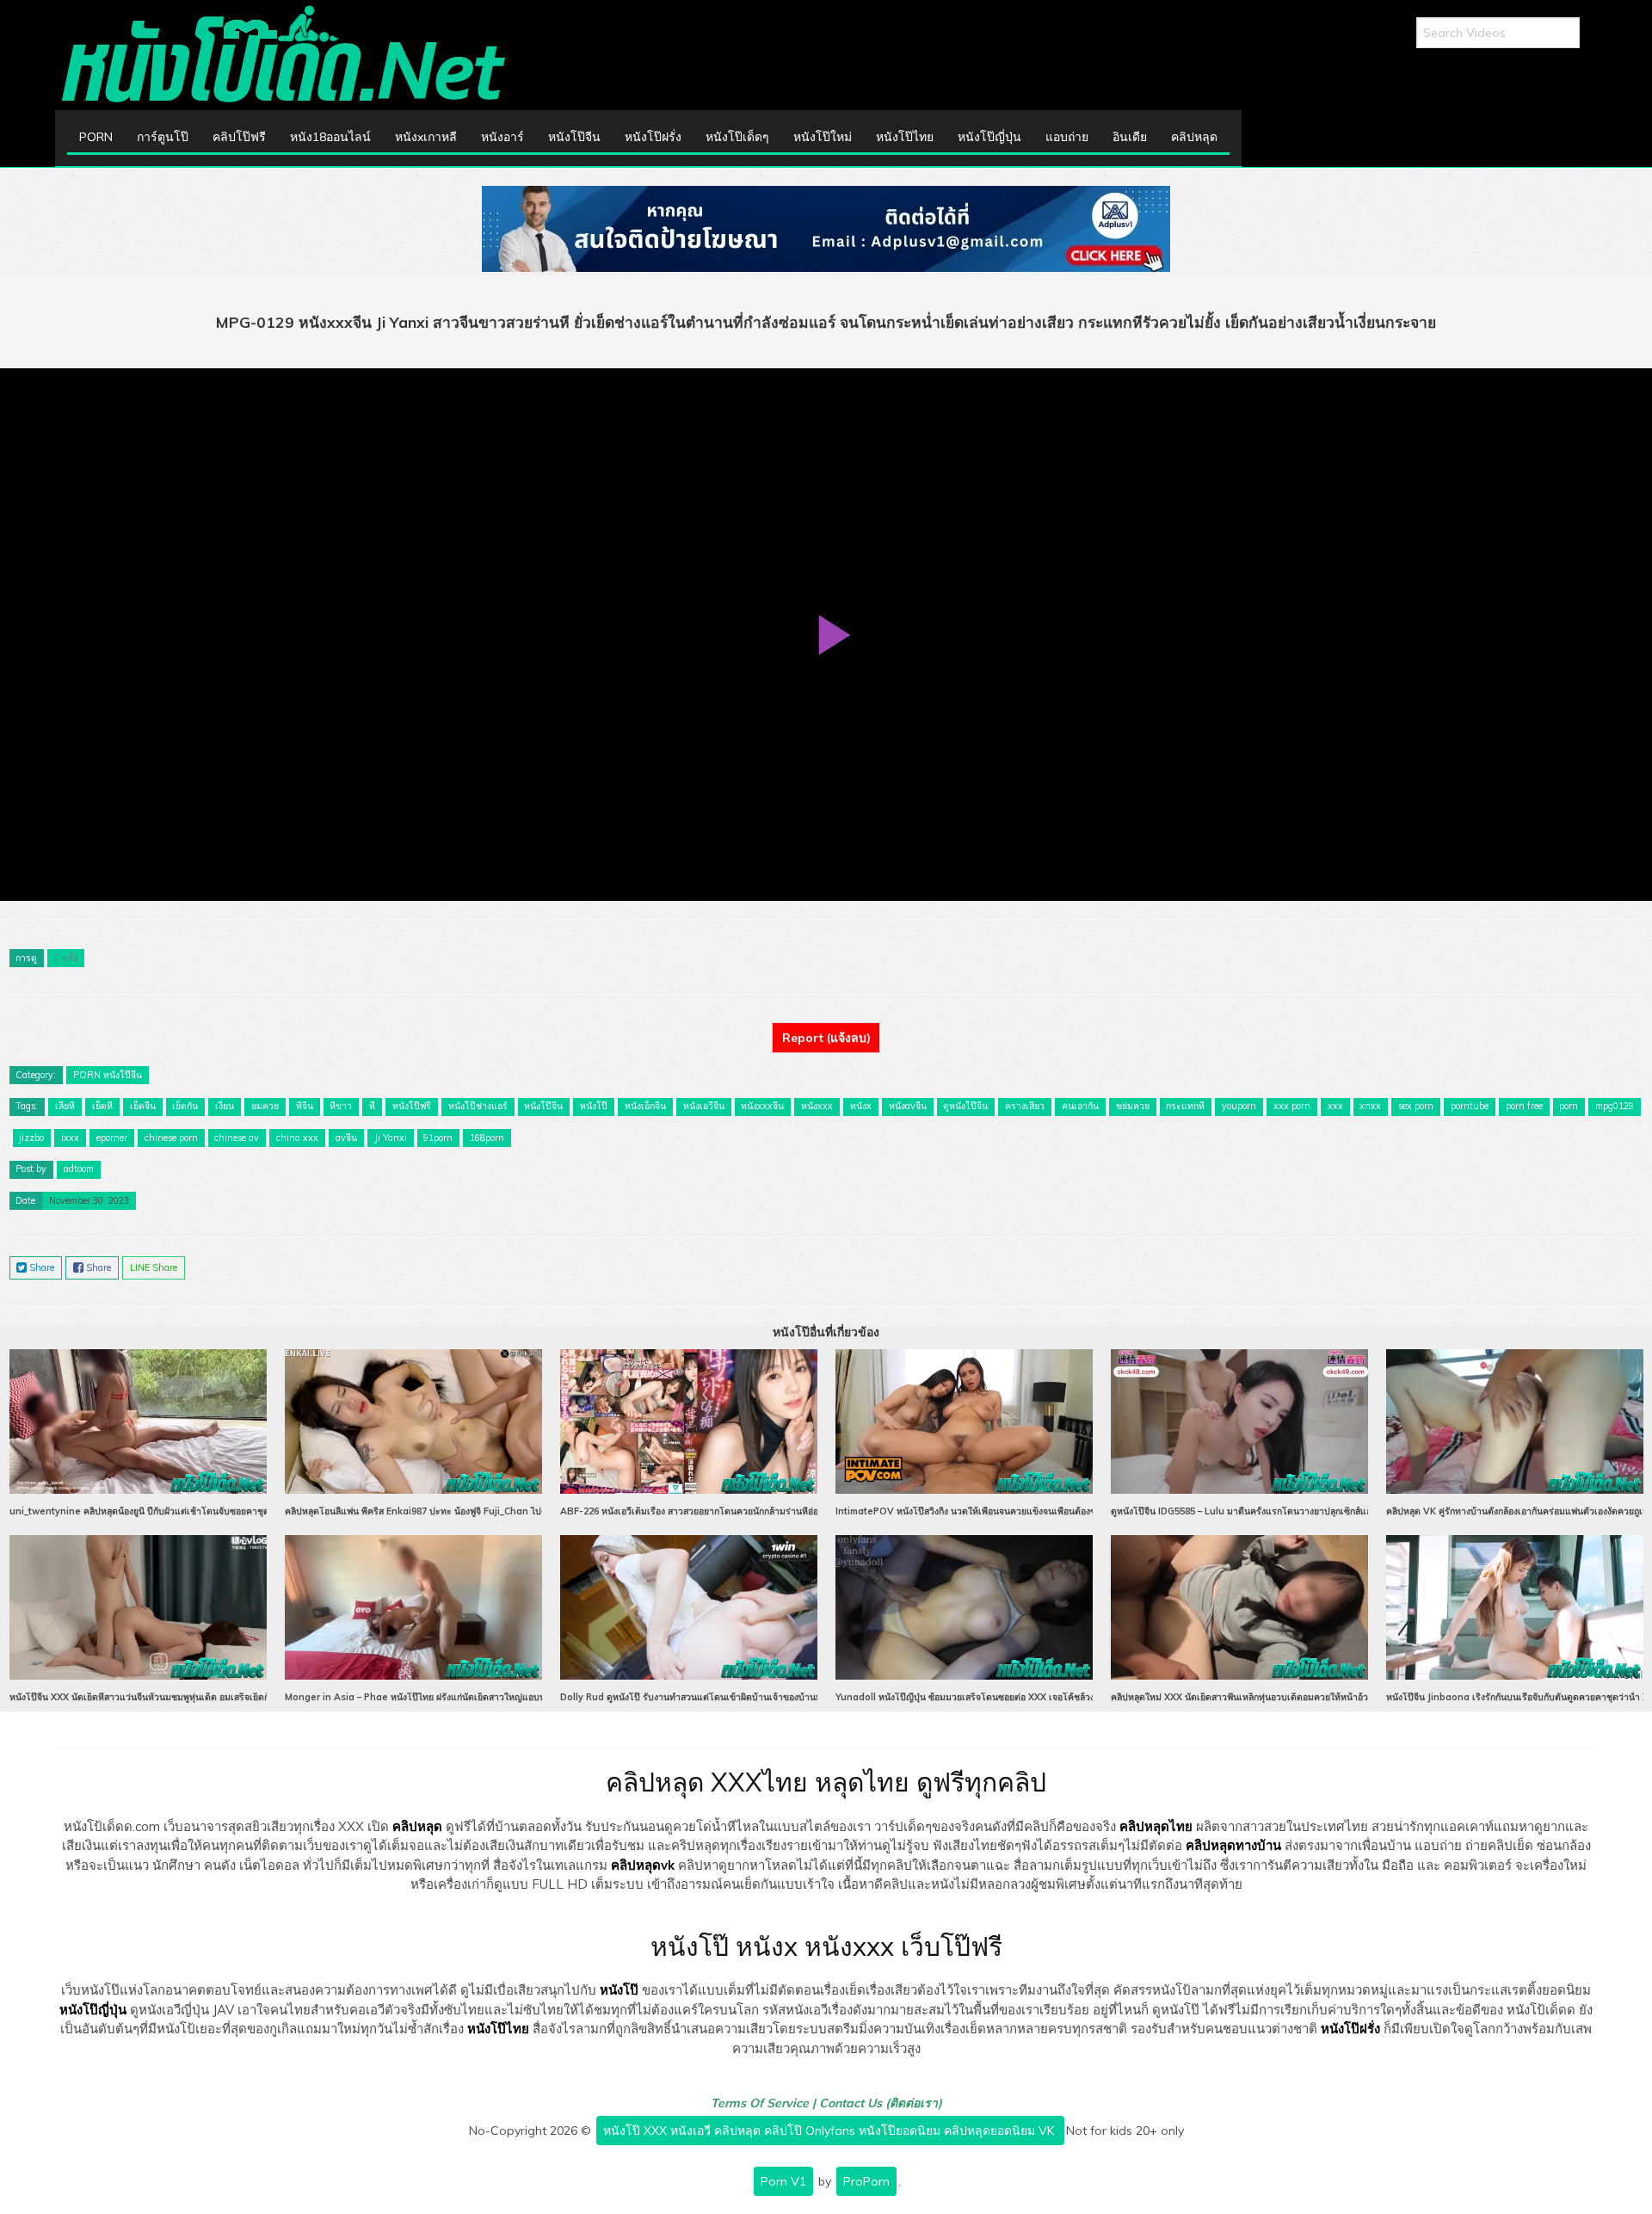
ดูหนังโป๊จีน (965, 1106)
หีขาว (341, 1106)
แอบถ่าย (1067, 137)
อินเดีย (1130, 137)
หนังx (861, 1106)
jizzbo (31, 1138)
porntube (1470, 1106)
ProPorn (866, 2181)
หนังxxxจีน (762, 1106)
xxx (1335, 1106)
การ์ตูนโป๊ (163, 137)
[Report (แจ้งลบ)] (826, 1022)
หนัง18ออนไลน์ (330, 137)
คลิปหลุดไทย (1156, 1826)
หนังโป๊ (594, 1106)
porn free (1524, 1106)
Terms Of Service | (765, 2103)
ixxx (70, 1138)
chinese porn (171, 1138)
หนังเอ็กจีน (645, 1106)
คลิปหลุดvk (643, 1865)
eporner (112, 1138)
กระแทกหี (1185, 1106)
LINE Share (154, 1267)
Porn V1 (783, 2181)
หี (372, 1106)
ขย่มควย (1133, 1106)
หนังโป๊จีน (574, 137)
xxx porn (1292, 1106)
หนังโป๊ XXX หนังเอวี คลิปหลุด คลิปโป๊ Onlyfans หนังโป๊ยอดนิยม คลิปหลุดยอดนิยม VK (830, 2131)
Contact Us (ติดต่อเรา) (881, 2103)
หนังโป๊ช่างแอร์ (478, 1106)
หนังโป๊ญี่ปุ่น (989, 137)
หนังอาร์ (502, 137)
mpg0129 (1615, 1106)
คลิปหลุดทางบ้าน (1233, 1845)
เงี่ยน (225, 1106)
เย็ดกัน (185, 1106)
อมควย (265, 1106)
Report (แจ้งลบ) (826, 1038)
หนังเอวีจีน (704, 1106)
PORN (96, 137)
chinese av (237, 1138)
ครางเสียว (1025, 1106)
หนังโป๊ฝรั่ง (653, 137)
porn (1569, 1106)
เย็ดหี (102, 1106)
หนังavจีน (908, 1106)
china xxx (297, 1138)
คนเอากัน (1080, 1106)
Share (40, 1267)
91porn (438, 1138)
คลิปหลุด (1194, 137)
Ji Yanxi (391, 1138)
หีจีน (305, 1106)
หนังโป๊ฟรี (412, 1106)
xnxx (1370, 1106)
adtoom (79, 1169)
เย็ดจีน (143, 1106)
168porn (487, 1138)
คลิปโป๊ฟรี (239, 137)
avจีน (346, 1138)
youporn (1239, 1106)
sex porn (1416, 1106)
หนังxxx (817, 1106)
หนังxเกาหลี (426, 137)
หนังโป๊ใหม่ (823, 137)
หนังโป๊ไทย (905, 137)
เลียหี (65, 1106)
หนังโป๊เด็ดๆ (737, 137)
